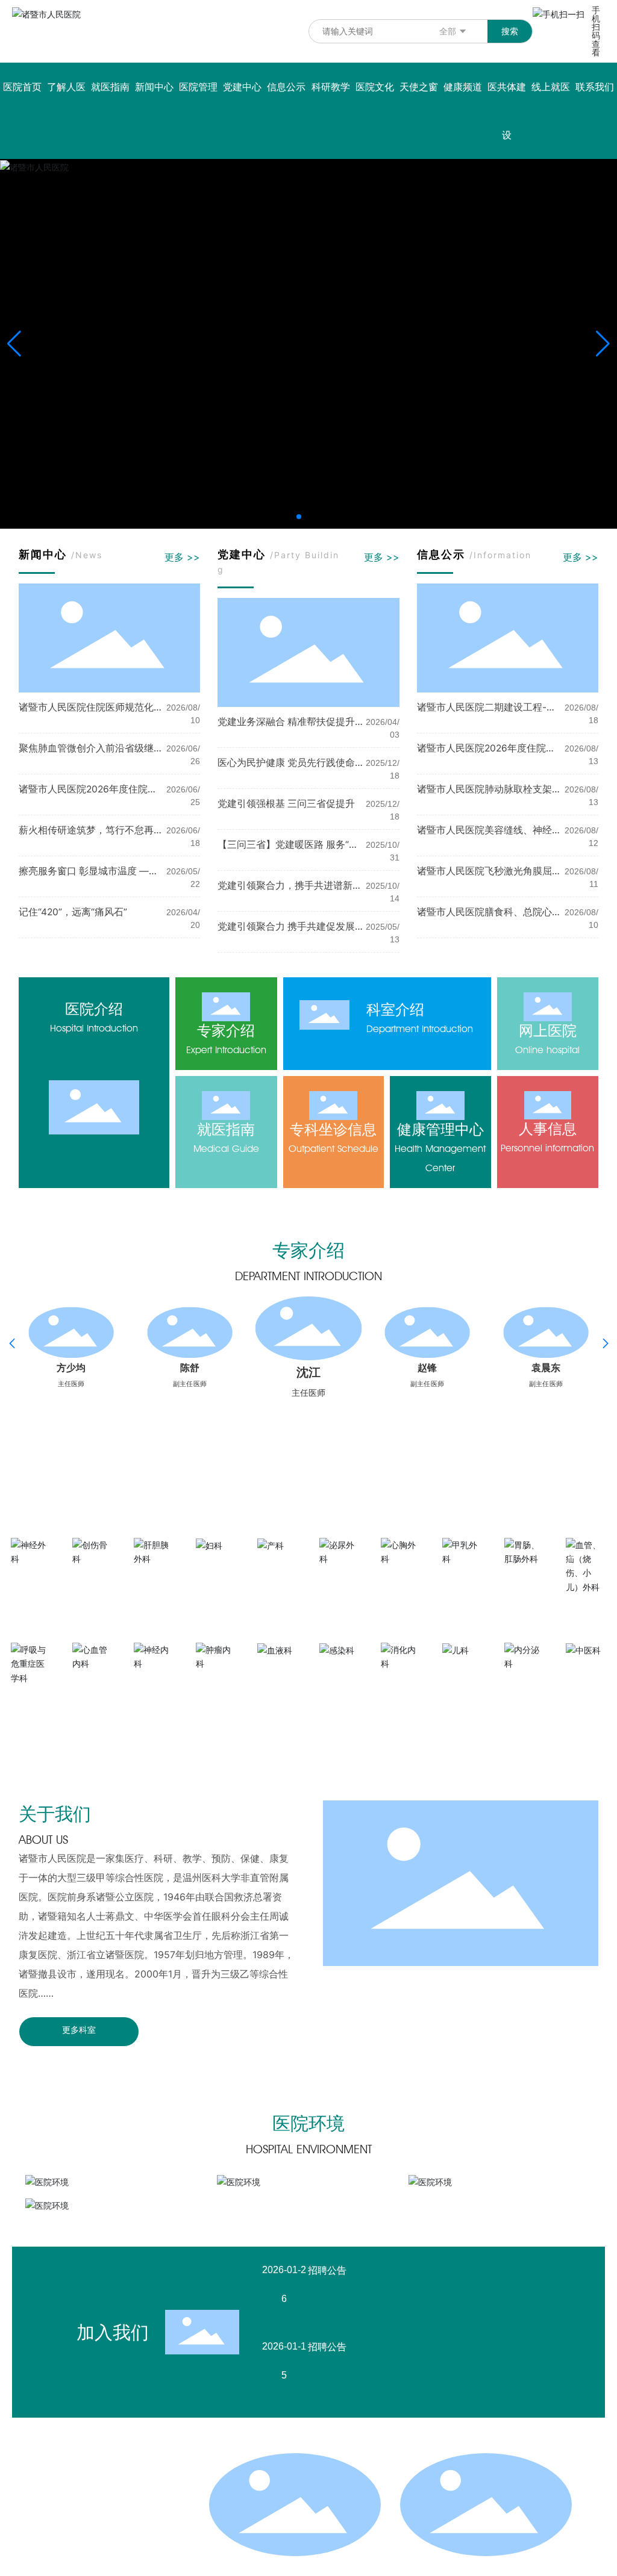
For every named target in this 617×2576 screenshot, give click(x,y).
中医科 (586, 1668)
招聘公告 (327, 2270)
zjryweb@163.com (115, 2555)
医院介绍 (94, 1009)
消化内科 (401, 1682)
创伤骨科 (93, 1576)
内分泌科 (525, 1682)
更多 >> (182, 557)
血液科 (278, 1668)
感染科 (340, 1668)
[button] (299, 517)
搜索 (510, 31)
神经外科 (31, 1576)
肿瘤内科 (216, 1682)
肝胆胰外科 (154, 1576)
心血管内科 (93, 1682)
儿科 (463, 1668)
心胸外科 (401, 1576)
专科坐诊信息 (333, 1129)
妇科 (216, 1563)
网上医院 (548, 1031)
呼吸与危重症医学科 (31, 1700)
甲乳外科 (463, 1576)
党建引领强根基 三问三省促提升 (286, 804)
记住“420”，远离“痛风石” (73, 912)
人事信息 (548, 1129)
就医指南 (226, 1129)
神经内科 (154, 1682)
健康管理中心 (440, 1129)
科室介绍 (395, 1010)
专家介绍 (226, 1031)
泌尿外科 (340, 1576)
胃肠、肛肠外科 (525, 1581)
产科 (278, 1563)
